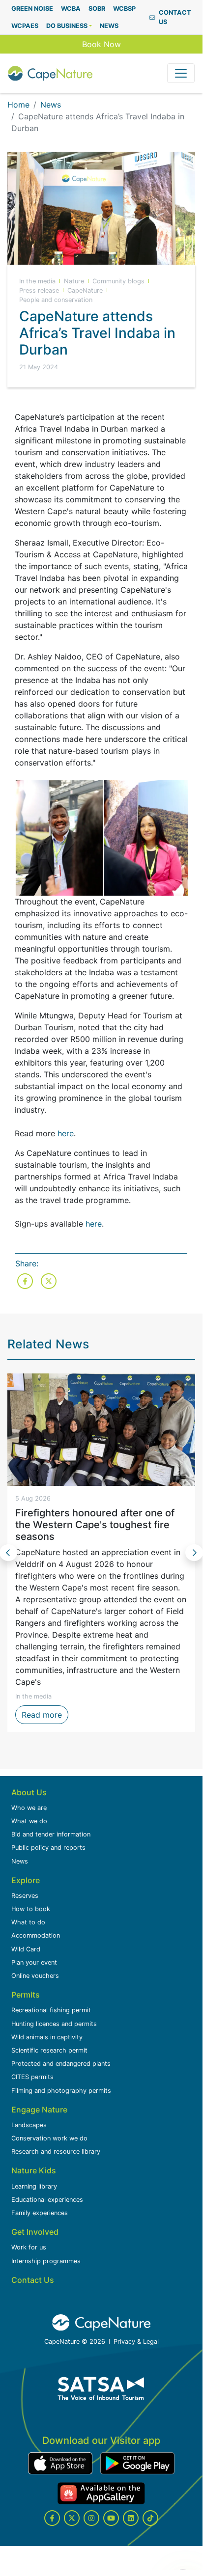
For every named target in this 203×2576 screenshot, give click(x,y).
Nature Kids (34, 2170)
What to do (28, 1922)
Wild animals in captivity (47, 2037)
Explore (26, 1880)
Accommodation (36, 1935)
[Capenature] (50, 73)
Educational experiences (47, 2200)
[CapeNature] (101, 2323)
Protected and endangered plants (61, 2064)
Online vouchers (35, 1976)
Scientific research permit (49, 2050)
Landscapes (29, 2125)
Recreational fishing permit (51, 2010)
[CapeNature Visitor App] (60, 2463)
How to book (31, 1909)
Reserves (25, 1896)
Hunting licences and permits (54, 2024)
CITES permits (32, 2077)
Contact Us (33, 2280)
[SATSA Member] (101, 2388)
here (66, 1133)
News (51, 105)
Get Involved (35, 2232)
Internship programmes (46, 2261)
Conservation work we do (49, 2138)
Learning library (34, 2186)
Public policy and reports (48, 1848)
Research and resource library (56, 2151)
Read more (45, 1714)
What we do (29, 1821)
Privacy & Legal (136, 2342)
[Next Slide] (194, 1553)
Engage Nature (39, 2110)
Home (18, 105)
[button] (69, 26)
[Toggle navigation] (181, 73)
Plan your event (34, 1962)
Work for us (29, 2247)
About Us (29, 1792)
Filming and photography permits (61, 2091)
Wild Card (26, 1949)
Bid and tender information (51, 1834)
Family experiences (40, 2213)
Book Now (101, 44)
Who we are (29, 1808)
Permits (26, 1995)
